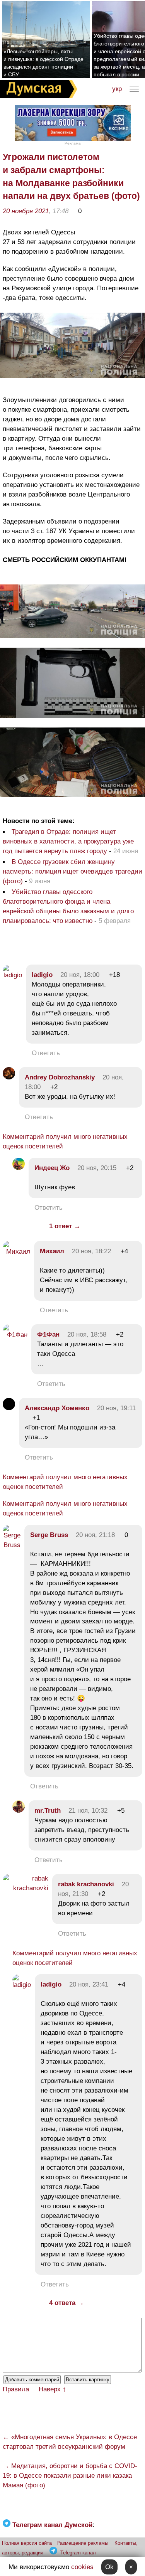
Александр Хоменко (57, 1408)
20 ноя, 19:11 (116, 1408)
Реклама (73, 143)
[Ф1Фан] (15, 1335)
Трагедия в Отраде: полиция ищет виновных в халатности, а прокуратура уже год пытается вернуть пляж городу (68, 841)
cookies (82, 2567)
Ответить (46, 1053)
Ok (109, 2567)
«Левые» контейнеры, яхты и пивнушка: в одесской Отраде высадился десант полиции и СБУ (43, 63)
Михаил (52, 1251)
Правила (16, 2389)
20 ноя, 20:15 (97, 1168)
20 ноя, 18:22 (91, 1251)
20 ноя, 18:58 (87, 1334)
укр (117, 89)
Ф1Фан (48, 1334)
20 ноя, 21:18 (95, 1535)
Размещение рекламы (82, 2543)
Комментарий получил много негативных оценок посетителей (65, 1142)
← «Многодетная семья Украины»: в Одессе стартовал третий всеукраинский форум (70, 2442)
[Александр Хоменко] (9, 1408)
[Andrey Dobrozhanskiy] (9, 1077)
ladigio (42, 975)
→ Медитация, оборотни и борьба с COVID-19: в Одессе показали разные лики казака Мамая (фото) (70, 2476)
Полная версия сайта (27, 2543)
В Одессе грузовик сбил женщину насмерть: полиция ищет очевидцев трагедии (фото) (72, 871)
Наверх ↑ (52, 2389)
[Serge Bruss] (12, 1545)
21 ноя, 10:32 (88, 1811)
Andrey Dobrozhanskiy (60, 1077)
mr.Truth (48, 1811)
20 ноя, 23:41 (89, 1984)
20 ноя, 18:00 (80, 975)
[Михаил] (16, 1252)
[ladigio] (12, 975)
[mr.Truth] (19, 1811)
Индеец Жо (52, 1168)
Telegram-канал (78, 2553)
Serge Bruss (49, 1535)
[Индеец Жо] (19, 1168)
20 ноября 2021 (26, 211)
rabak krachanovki (86, 1884)
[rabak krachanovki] (26, 1888)
